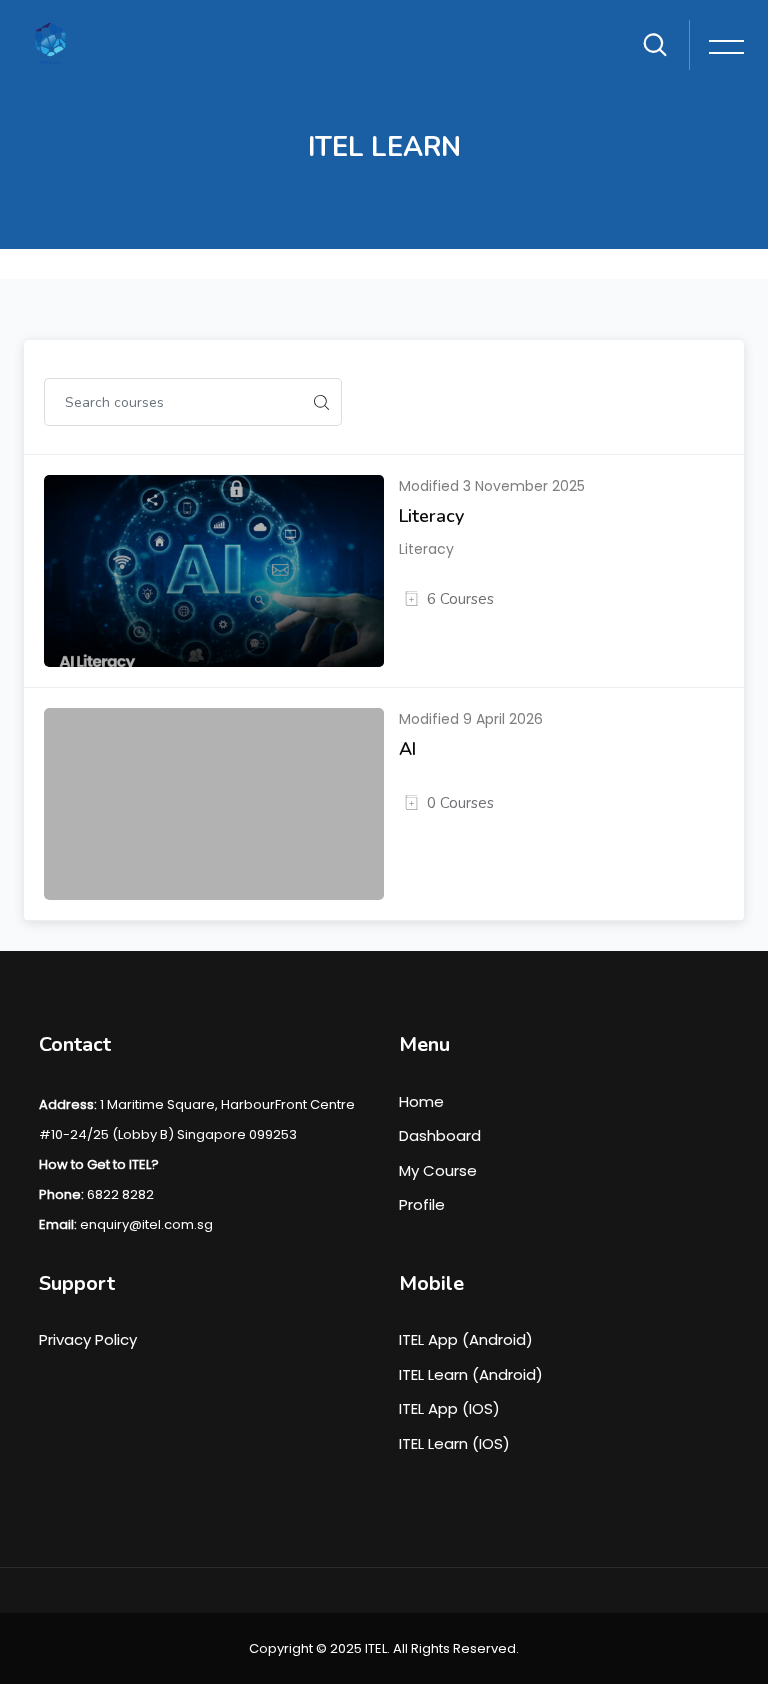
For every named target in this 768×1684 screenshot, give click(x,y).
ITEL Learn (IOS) (454, 1443)
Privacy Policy (88, 1339)
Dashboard (440, 1135)
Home (421, 1101)
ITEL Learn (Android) (471, 1374)
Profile (422, 1204)
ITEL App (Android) (466, 1339)
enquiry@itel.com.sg (146, 1224)
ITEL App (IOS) (449, 1408)
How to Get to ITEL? (99, 1164)
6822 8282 (120, 1194)
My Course (438, 1170)
